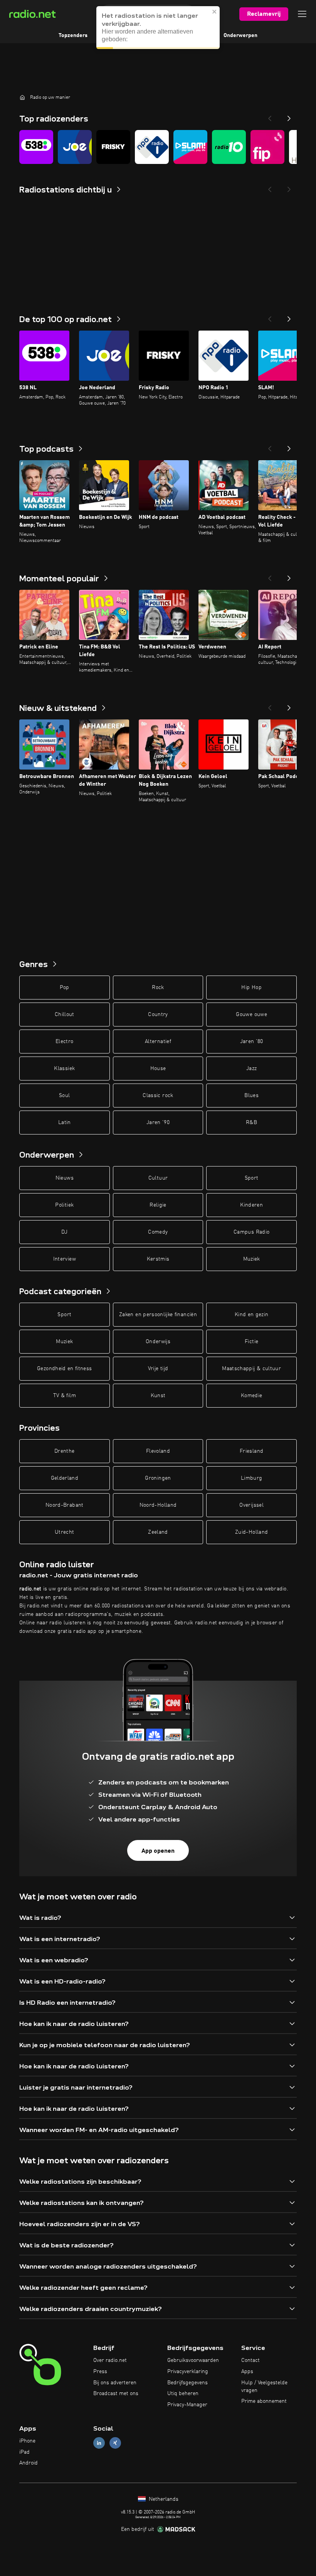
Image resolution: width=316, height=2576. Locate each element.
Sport (252, 1178)
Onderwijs (158, 1342)
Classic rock (158, 1096)
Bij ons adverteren (115, 2383)
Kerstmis (158, 1259)
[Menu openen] (302, 14)
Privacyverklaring (188, 2372)
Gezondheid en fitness (64, 1369)
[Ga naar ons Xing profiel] (115, 2443)
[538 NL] (36, 147)
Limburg (251, 1478)
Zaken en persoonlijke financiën (158, 1315)
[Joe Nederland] (75, 147)
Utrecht (64, 1532)
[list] (158, 147)
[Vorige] (270, 317)
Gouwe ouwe (251, 1015)
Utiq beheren (183, 2394)
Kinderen (251, 1205)
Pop (65, 988)
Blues (251, 1096)
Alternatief (158, 1042)
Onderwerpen (240, 35)
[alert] (158, 28)
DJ (64, 1232)
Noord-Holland (158, 1505)
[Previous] (270, 116)
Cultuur (158, 1178)
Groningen (158, 1478)
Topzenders (73, 35)
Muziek (252, 1259)
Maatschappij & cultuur (251, 1369)
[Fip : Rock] (267, 147)
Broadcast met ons (116, 2394)
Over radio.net (110, 2360)
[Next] (289, 116)
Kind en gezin (252, 1315)
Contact (250, 2360)
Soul (64, 1096)
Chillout (65, 1015)
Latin (65, 1123)
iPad (24, 2452)
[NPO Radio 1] (152, 147)
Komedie (251, 1396)
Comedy (158, 1232)
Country (158, 1015)
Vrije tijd (158, 1369)
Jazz (251, 1069)
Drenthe (64, 1451)
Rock (158, 988)
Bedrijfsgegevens (187, 2383)
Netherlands (163, 2499)
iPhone (27, 2441)
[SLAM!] (190, 147)
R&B (251, 1123)
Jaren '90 (158, 1123)
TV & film (65, 1396)
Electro (64, 1042)
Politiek (64, 1205)
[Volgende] (289, 317)
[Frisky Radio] (113, 147)
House (158, 1069)
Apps (247, 2372)
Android (29, 2463)
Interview (65, 1259)
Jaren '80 (252, 1042)
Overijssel (251, 1505)
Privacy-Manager (187, 2405)
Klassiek (64, 1069)
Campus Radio (251, 1232)
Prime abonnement (264, 2401)
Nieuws (65, 1178)
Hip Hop (251, 988)
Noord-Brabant (65, 1505)
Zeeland (158, 1532)
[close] (215, 12)
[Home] (22, 97)
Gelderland (65, 1478)
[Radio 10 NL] (229, 147)
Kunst (158, 1396)
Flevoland (158, 1451)
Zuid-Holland (251, 1532)
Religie (158, 1205)
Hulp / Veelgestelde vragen (264, 2387)
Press (100, 2372)
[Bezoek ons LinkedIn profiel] (99, 2443)
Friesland (251, 1451)
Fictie (251, 1342)
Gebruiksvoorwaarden (193, 2360)
